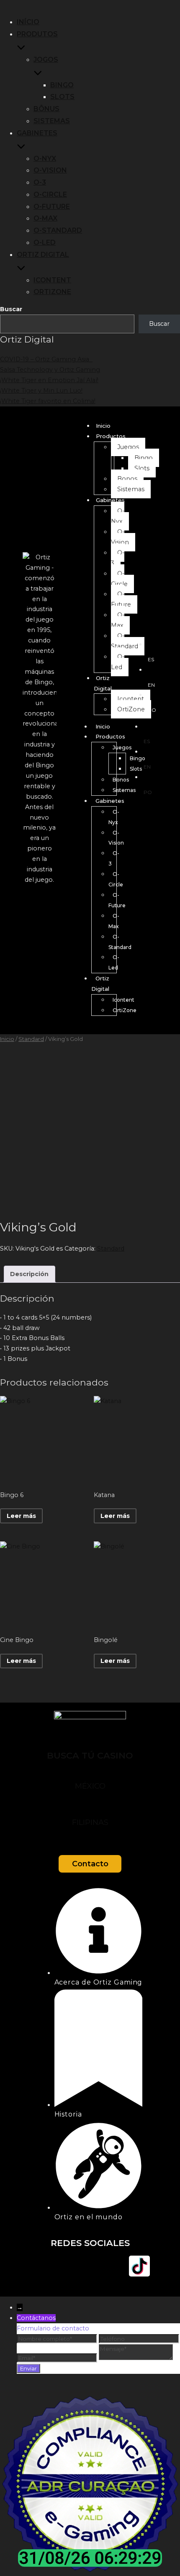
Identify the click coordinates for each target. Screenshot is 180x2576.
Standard (31, 1039)
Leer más (21, 1516)
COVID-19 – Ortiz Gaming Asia (46, 359)
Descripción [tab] (29, 1274)
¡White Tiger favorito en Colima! (48, 401)
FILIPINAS (90, 1822)
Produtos (37, 34)
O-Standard (58, 230)
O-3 (40, 182)
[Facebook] (41, 2266)
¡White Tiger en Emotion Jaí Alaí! (49, 380)
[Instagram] (65, 2266)
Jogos (46, 60)
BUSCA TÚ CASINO (90, 1755)
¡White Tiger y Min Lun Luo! (41, 391)
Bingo (62, 85)
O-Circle (50, 194)
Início (28, 22)
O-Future (52, 207)
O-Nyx (45, 159)
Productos (111, 436)
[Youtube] (90, 2266)
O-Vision (50, 170)
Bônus (46, 109)
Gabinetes (37, 133)
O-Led (45, 242)
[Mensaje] (136, 2358)
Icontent (52, 280)
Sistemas (52, 121)
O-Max (45, 218)
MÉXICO (90, 1786)
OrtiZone (52, 292)
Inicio (103, 426)
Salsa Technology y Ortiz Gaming (50, 370)
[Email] (58, 2358)
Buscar (11, 309)
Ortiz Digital (43, 255)
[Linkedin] (115, 2266)
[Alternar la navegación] (3, 7)
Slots (62, 97)
